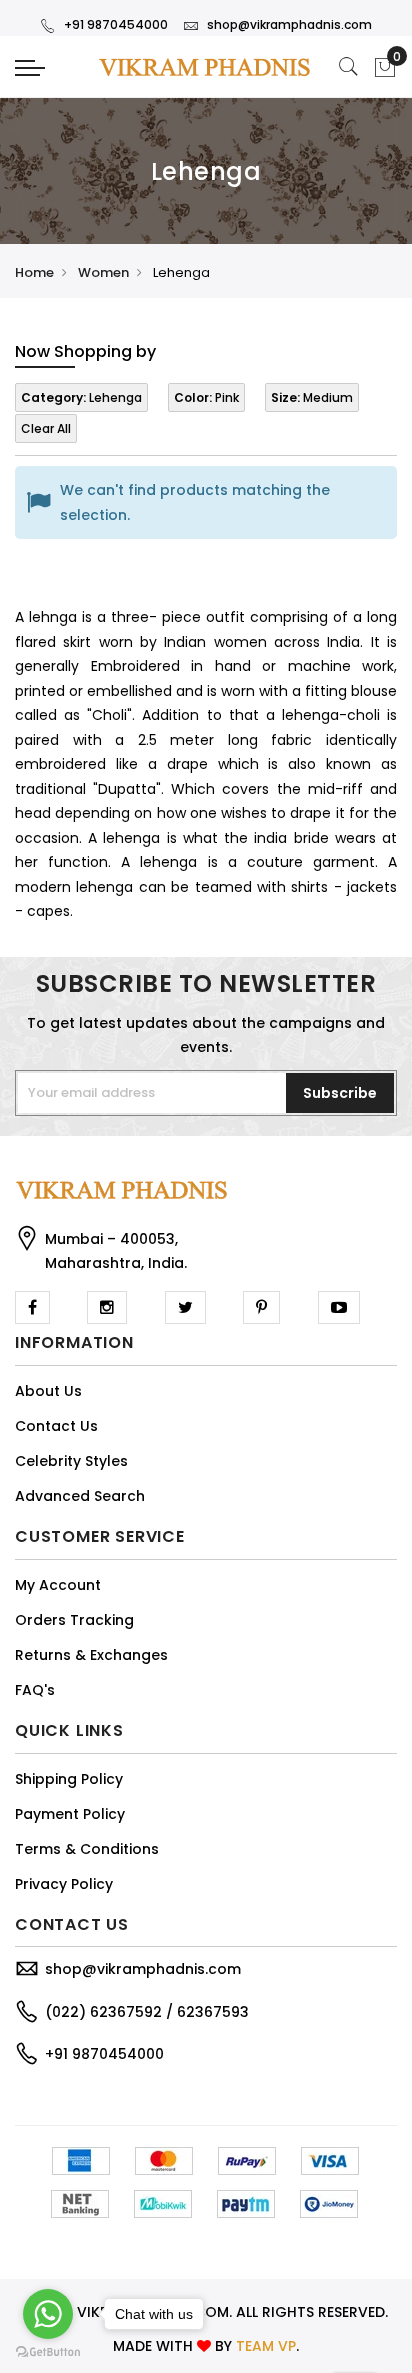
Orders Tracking (74, 1620)
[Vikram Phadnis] (205, 66)
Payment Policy (70, 1814)
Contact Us (56, 1426)
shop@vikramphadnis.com (289, 24)
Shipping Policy (69, 1779)
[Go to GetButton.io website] (48, 2352)
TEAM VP (266, 2346)
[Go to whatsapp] (48, 2314)
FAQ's (35, 1690)
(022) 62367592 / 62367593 (147, 2012)
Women (103, 272)
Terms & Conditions (87, 1849)
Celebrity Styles (71, 1461)
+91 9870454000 (116, 24)
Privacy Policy (64, 1884)
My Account (58, 1585)
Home (34, 272)
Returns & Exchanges (91, 1655)
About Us (48, 1391)
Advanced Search (80, 1496)
